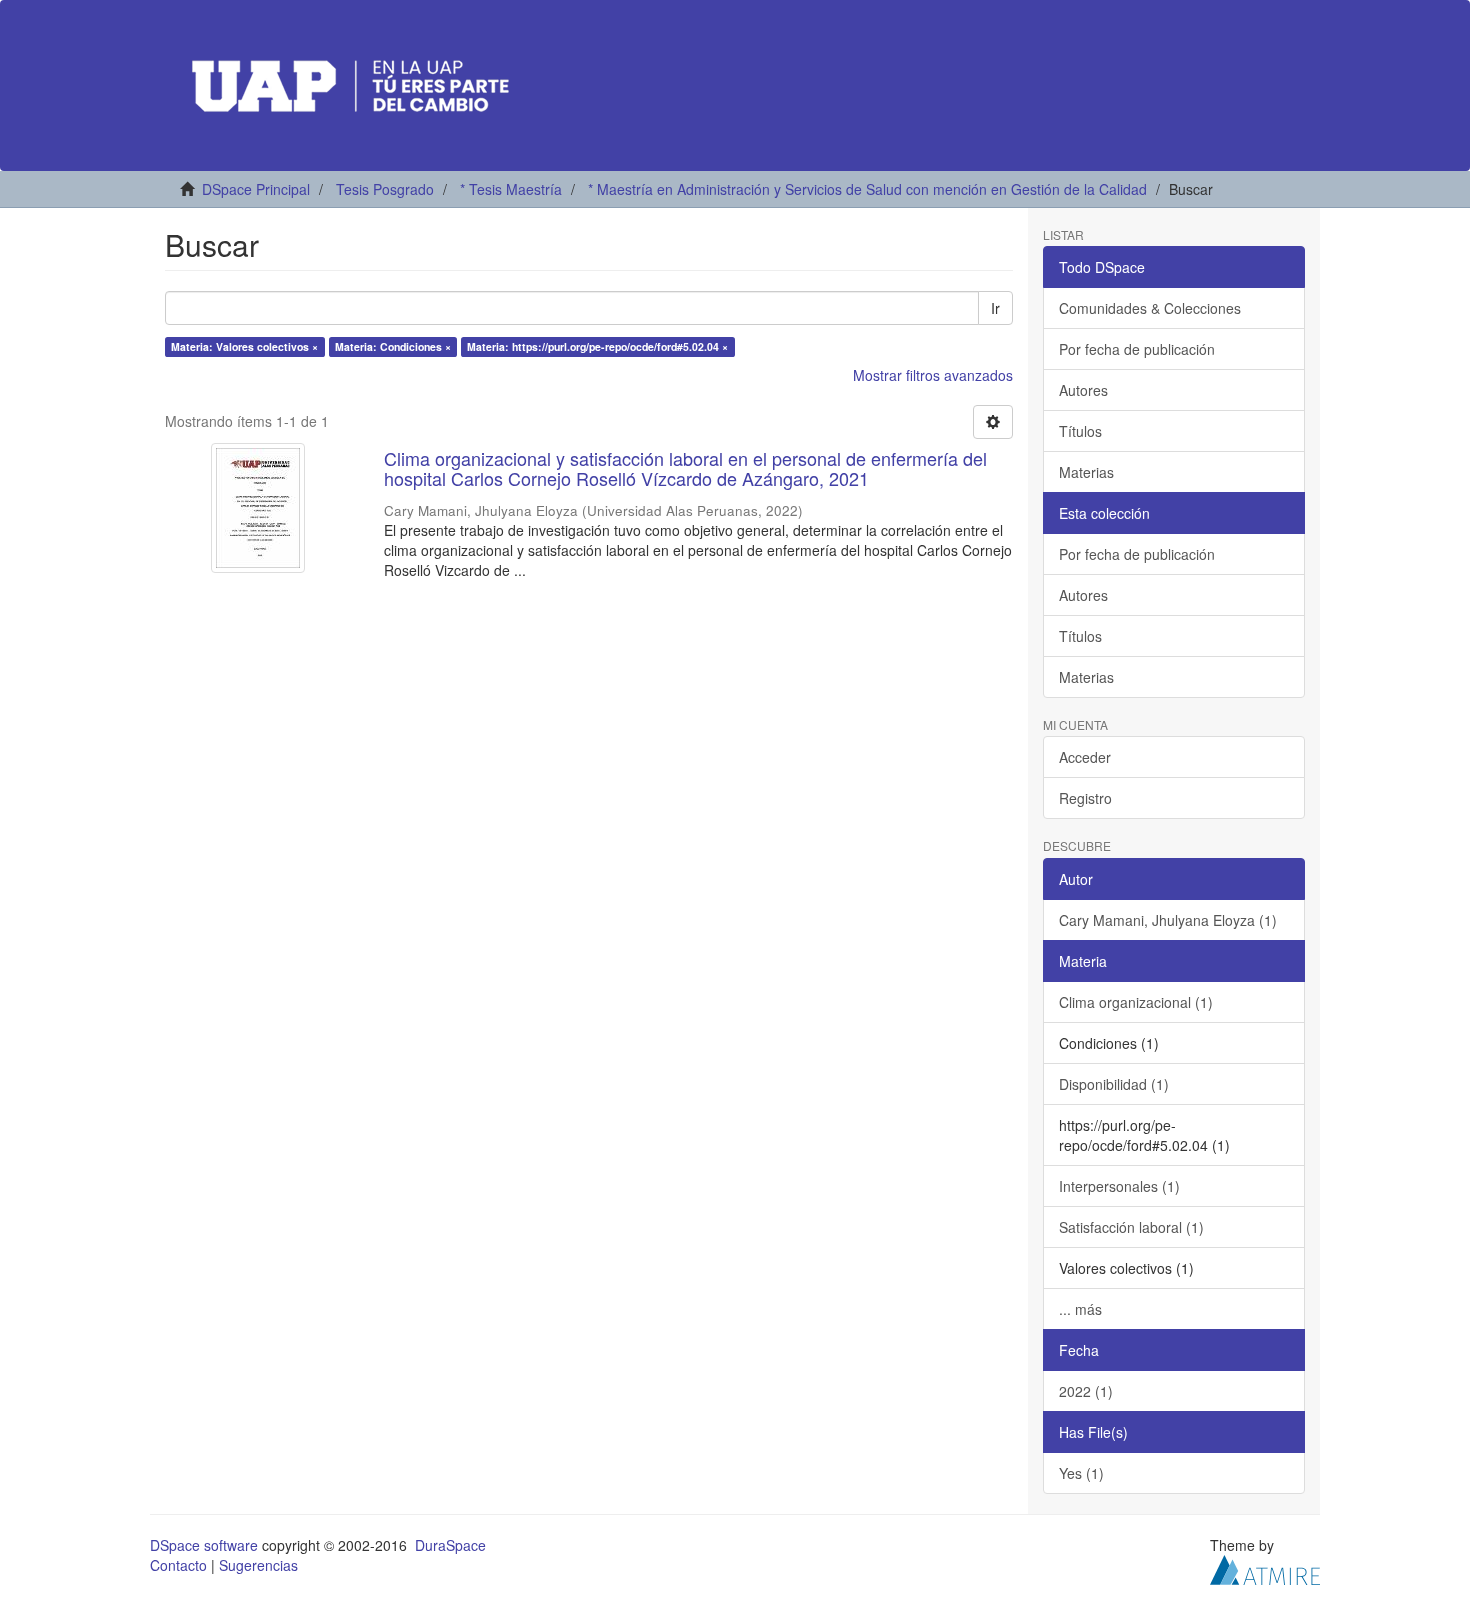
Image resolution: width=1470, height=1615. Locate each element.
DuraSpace (450, 1545)
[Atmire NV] (1265, 1567)
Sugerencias (258, 1565)
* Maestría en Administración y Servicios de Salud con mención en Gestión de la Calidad (867, 189)
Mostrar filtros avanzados (933, 375)
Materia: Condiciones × (393, 346)
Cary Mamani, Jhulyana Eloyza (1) (1168, 920)
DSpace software (204, 1545)
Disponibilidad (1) (1114, 1084)
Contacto (178, 1565)
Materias (1086, 472)
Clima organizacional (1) (1136, 1002)
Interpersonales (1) (1119, 1186)
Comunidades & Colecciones (1150, 308)
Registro (1085, 798)
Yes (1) (1081, 1473)
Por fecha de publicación (1137, 349)
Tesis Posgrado (385, 189)
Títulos (1080, 431)
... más (1080, 1309)
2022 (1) (1086, 1391)
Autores (1083, 390)
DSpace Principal (256, 189)
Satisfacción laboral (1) (1131, 1227)
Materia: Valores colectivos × (244, 346)
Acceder (1085, 757)
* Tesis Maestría (511, 189)
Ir (995, 308)
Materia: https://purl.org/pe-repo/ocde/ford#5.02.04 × (597, 346)
